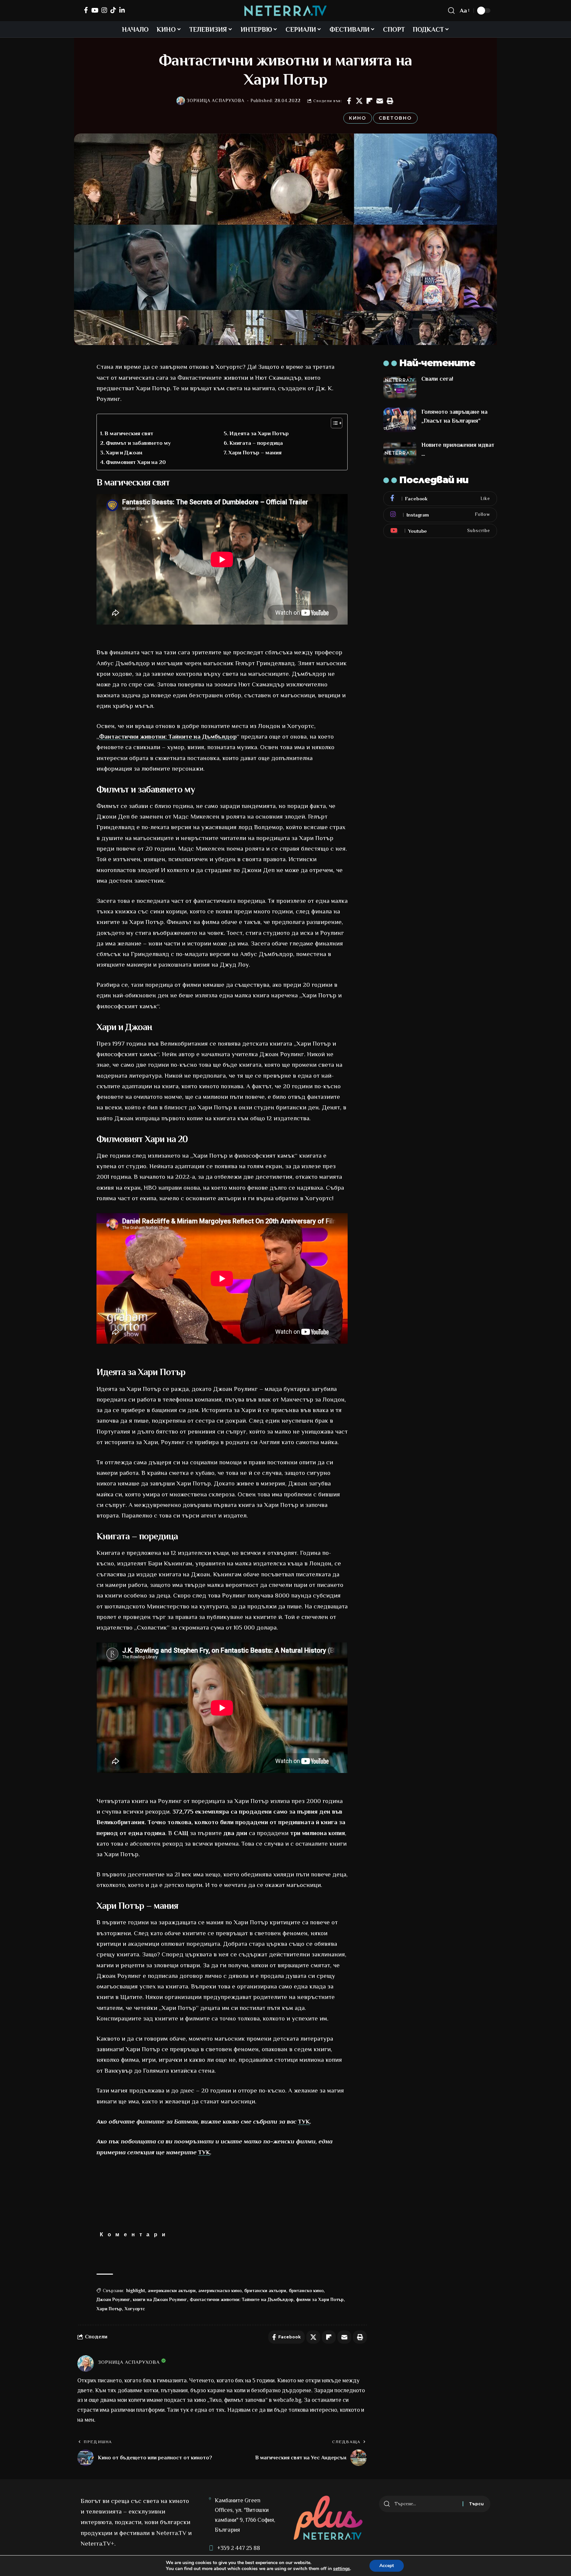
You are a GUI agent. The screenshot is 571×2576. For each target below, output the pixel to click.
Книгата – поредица (256, 443)
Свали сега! (437, 379)
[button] (390, 101)
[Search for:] (426, 2504)
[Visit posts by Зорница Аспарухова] (181, 101)
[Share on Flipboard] (369, 101)
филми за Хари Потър (320, 2299)
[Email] (380, 101)
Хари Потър (109, 2309)
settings (342, 2569)
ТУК (304, 2121)
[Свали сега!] (400, 387)
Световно (395, 118)
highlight (136, 2290)
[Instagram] (104, 10)
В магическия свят (129, 433)
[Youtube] (440, 531)
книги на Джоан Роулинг (160, 2299)
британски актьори (265, 2290)
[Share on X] (359, 101)
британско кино (306, 2290)
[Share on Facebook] (349, 101)
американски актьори (172, 2290)
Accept (387, 2566)
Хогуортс (135, 2309)
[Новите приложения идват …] (400, 453)
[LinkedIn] (122, 10)
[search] (451, 11)
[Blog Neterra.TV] (285, 11)
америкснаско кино (220, 2290)
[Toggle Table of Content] (333, 423)
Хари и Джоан (124, 453)
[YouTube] (95, 10)
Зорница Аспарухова (216, 101)
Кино (358, 118)
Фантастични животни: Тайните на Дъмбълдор (168, 736)
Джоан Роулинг (113, 2299)
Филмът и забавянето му (138, 443)
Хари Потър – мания (255, 453)
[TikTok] (113, 10)
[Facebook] (86, 10)
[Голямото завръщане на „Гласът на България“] (400, 420)
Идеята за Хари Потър (259, 433)
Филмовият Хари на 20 (136, 462)
